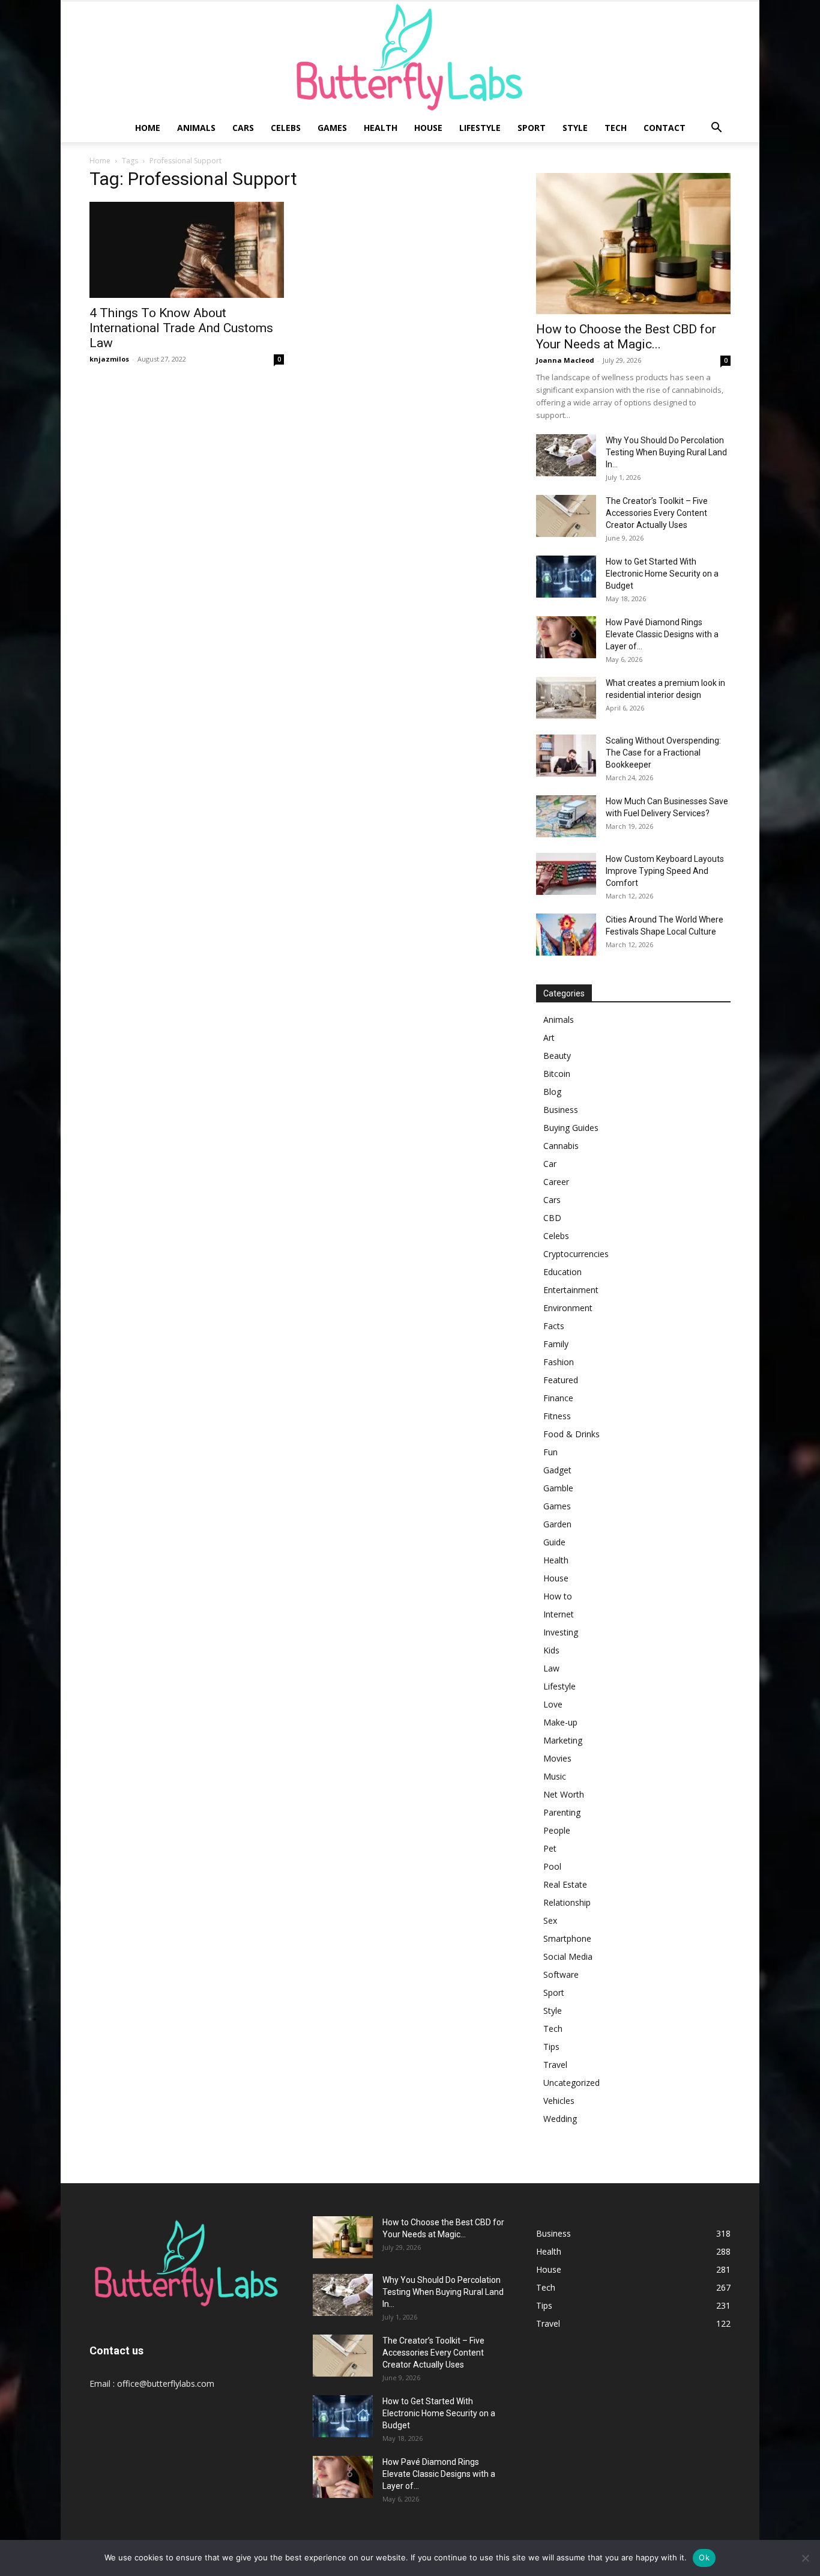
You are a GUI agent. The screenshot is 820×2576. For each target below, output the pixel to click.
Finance (558, 1398)
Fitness (557, 1416)
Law (551, 1668)
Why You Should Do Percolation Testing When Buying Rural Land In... (666, 452)
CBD (552, 1218)
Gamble (558, 1488)
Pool (552, 1866)
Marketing (563, 1740)
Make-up (560, 1722)
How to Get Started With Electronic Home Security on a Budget (662, 574)
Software (561, 1974)
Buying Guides (571, 1128)
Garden (557, 1524)
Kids (551, 1650)
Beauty (557, 1056)
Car (550, 1164)
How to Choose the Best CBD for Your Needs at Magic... (626, 337)
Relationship (567, 1902)
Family (556, 1344)
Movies (557, 1758)
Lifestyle (480, 128)
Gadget (557, 1470)
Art (549, 1038)
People (557, 1830)
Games (332, 128)
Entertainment (571, 1290)
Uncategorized (571, 2083)
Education (562, 1272)
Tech (616, 128)
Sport (532, 128)
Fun (550, 1452)
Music (555, 1776)
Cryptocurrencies (576, 1254)
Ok (704, 2557)
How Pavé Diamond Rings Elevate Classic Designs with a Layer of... (662, 634)
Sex (550, 1920)
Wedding (560, 2119)
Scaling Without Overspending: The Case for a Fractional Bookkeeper (663, 753)
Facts (554, 1326)
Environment (568, 1308)
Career (556, 1182)
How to (558, 1596)
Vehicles (559, 2101)
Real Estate (565, 1884)
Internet (559, 1614)
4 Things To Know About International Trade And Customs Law (181, 328)
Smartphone (567, 1938)
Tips (551, 2047)
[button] (716, 129)
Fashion (559, 1362)
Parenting (562, 1812)
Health (381, 128)
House (428, 128)
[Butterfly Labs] (410, 57)
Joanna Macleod (565, 360)
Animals (196, 128)
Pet (550, 1848)
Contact (665, 128)
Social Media (568, 1956)
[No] (805, 2558)
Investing (561, 1632)
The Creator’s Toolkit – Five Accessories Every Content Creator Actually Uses (657, 513)
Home (148, 128)
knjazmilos (109, 359)
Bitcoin (557, 1074)
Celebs (286, 128)
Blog (552, 1092)
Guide (554, 1542)
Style (575, 128)
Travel (555, 2065)
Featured (561, 1380)
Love (553, 1704)
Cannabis (561, 1146)
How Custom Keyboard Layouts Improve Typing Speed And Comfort (665, 871)
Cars (243, 128)
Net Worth (564, 1794)
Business (561, 1110)
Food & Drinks (571, 1434)
